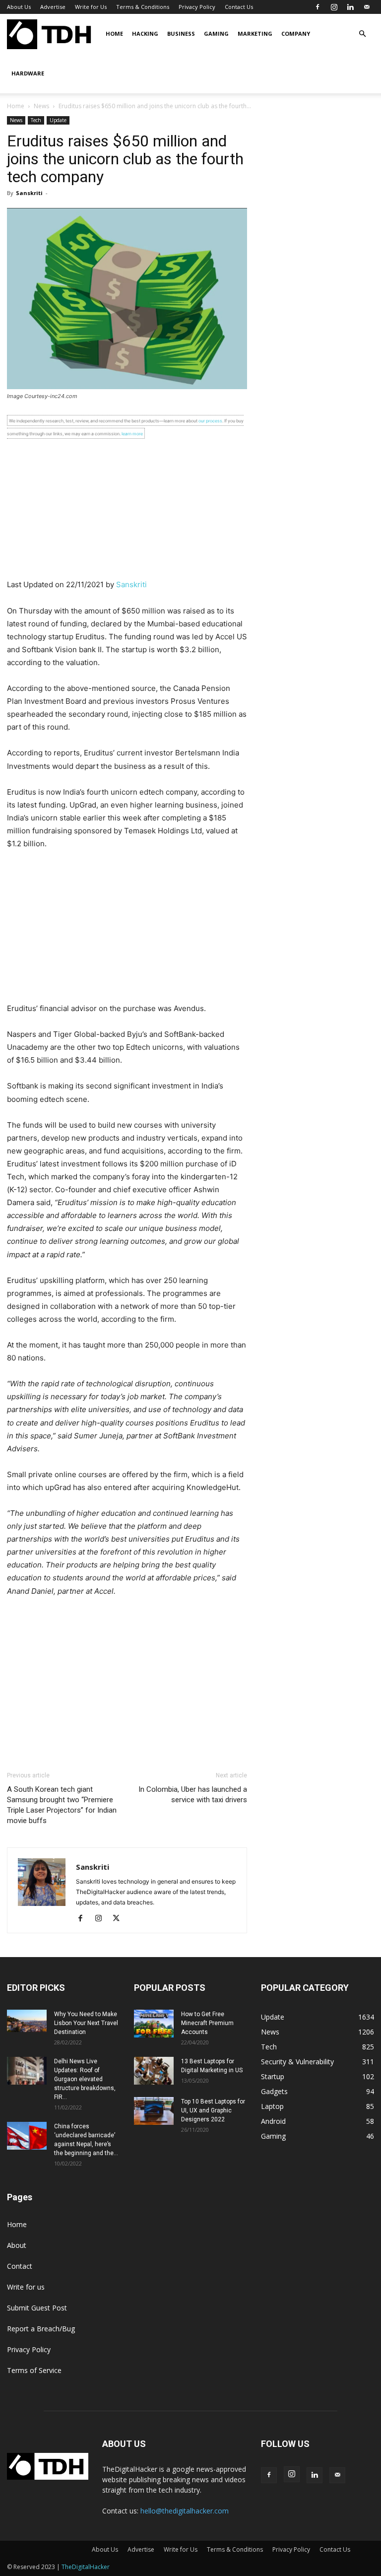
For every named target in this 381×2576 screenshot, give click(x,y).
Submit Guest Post (37, 2308)
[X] (120, 1919)
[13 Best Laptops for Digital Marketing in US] (154, 2071)
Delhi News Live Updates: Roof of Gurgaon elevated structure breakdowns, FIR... (85, 2079)
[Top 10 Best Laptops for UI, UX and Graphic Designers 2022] (154, 2111)
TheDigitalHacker (86, 2567)
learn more (132, 434)
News (41, 106)
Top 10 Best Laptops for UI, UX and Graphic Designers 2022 (213, 2110)
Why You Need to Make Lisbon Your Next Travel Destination (86, 2023)
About (17, 2245)
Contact (20, 2266)
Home (114, 34)
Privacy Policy (197, 7)
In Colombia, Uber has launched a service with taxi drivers (193, 1795)
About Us (19, 7)
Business (181, 34)
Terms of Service (34, 2370)
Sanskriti (29, 193)
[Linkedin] (350, 7)
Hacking (145, 34)
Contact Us (239, 7)
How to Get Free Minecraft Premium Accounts (207, 2023)
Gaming (216, 34)
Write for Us (91, 7)
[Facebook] (317, 7)
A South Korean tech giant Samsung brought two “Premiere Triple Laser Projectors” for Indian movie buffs (62, 1805)
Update (58, 120)
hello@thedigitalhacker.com (185, 2511)
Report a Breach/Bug (41, 2329)
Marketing (255, 34)
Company (296, 34)
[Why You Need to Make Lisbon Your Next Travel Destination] (27, 2021)
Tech (36, 120)
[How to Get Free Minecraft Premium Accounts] (154, 2024)
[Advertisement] (127, 509)
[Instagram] (334, 7)
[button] (362, 34)
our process (210, 421)
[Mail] (367, 7)
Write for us (26, 2287)
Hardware (28, 73)
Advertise (53, 7)
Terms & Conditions (143, 7)
